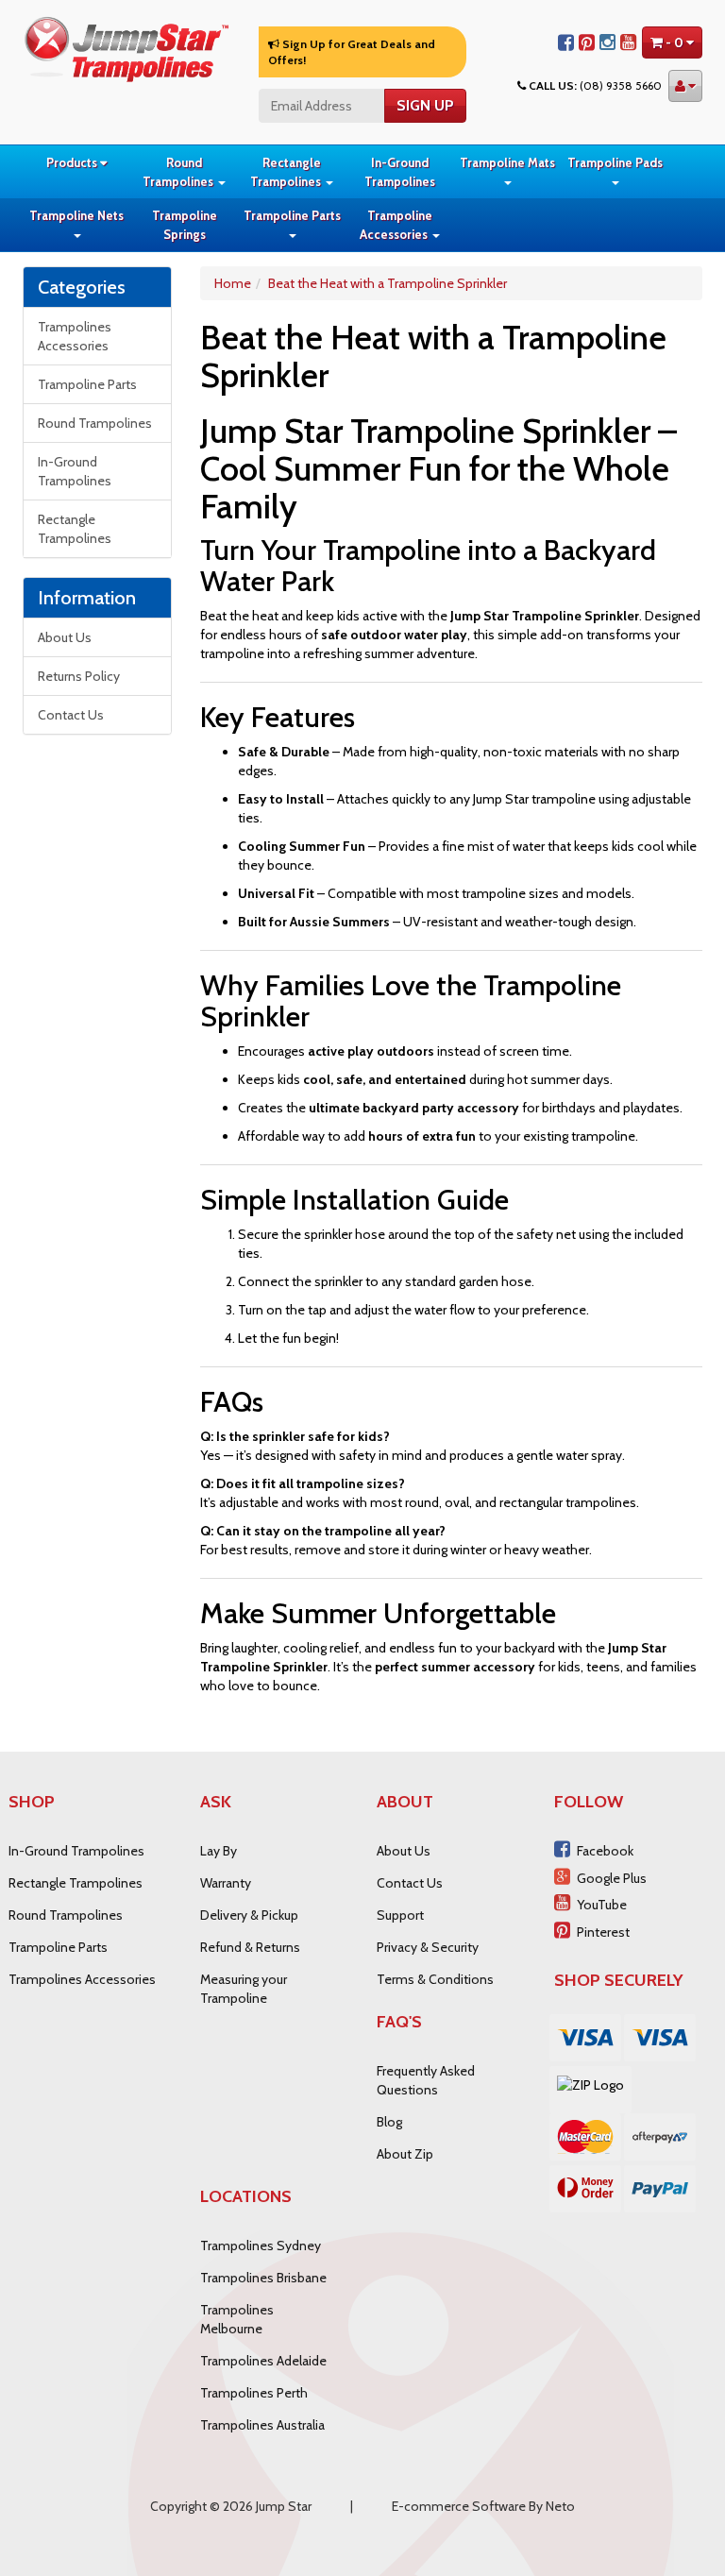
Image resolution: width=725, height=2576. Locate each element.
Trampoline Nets (76, 215)
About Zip (405, 2154)
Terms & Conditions (435, 1979)
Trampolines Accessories (75, 336)
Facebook (605, 1851)
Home (233, 283)
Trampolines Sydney (261, 2246)
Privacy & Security (428, 1947)
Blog (389, 2122)
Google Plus (612, 1878)
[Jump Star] (126, 47)
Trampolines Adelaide (263, 2361)
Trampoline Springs (185, 225)
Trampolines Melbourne (237, 2319)
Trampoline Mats (507, 162)
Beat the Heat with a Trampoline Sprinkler (388, 283)
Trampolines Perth (254, 2393)
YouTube (602, 1905)
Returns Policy (79, 676)
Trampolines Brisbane (263, 2278)
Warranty (226, 1883)
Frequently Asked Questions (426, 2080)
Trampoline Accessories (396, 225)
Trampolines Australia (262, 2425)
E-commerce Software (459, 2506)
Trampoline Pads (615, 162)
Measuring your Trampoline (244, 1989)
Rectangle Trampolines (287, 172)
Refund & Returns (250, 1947)
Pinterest (603, 1932)
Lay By (219, 1851)
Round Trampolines (179, 172)
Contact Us (71, 715)
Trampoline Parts (292, 215)
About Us (65, 637)
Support (400, 1915)
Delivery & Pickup (249, 1915)
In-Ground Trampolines (400, 172)
